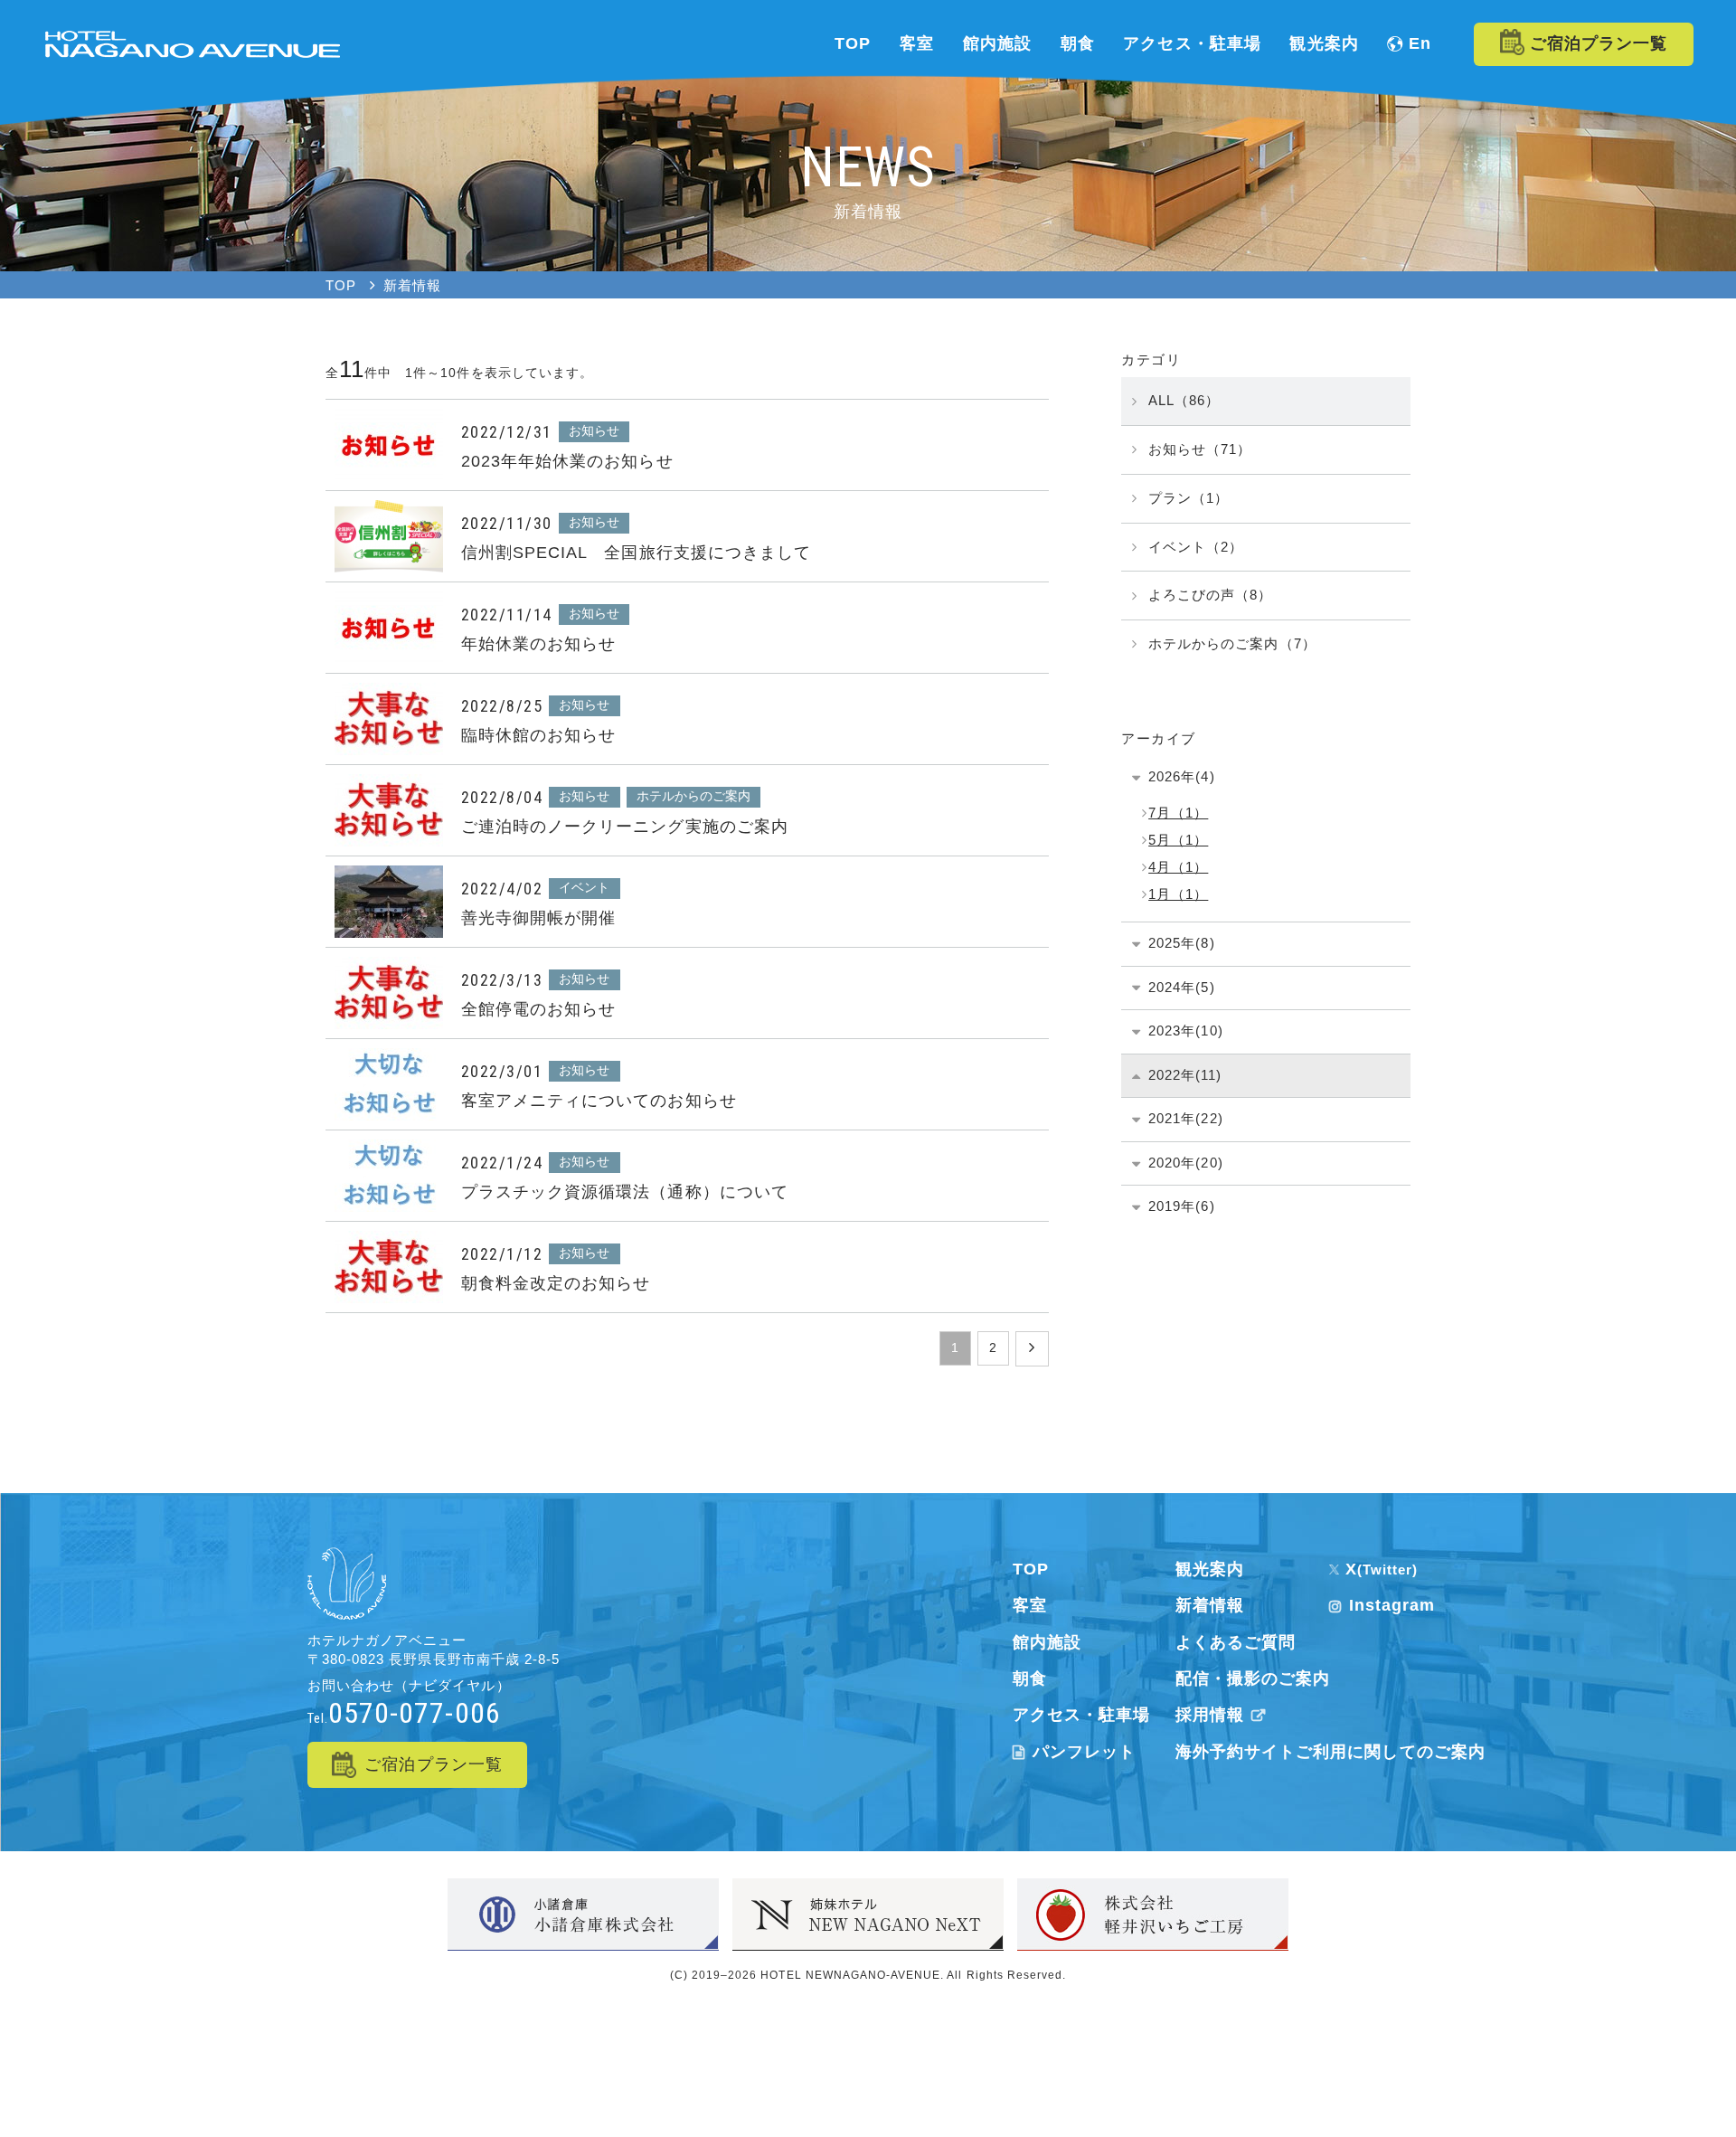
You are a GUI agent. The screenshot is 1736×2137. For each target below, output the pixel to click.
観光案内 (1210, 1569)
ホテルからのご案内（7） (1232, 643)
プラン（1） (1189, 498)
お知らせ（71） (1200, 449)
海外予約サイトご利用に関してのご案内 (1330, 1752)
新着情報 (1210, 1605)
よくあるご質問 (1236, 1642)
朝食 (1030, 1678)
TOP (1031, 1569)
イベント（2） (1196, 547)
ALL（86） (1184, 400)
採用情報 (1210, 1715)
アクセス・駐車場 (1081, 1715)
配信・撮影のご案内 (1253, 1678)
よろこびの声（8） (1210, 595)
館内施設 (1047, 1642)
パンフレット (1084, 1752)
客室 (1030, 1605)
